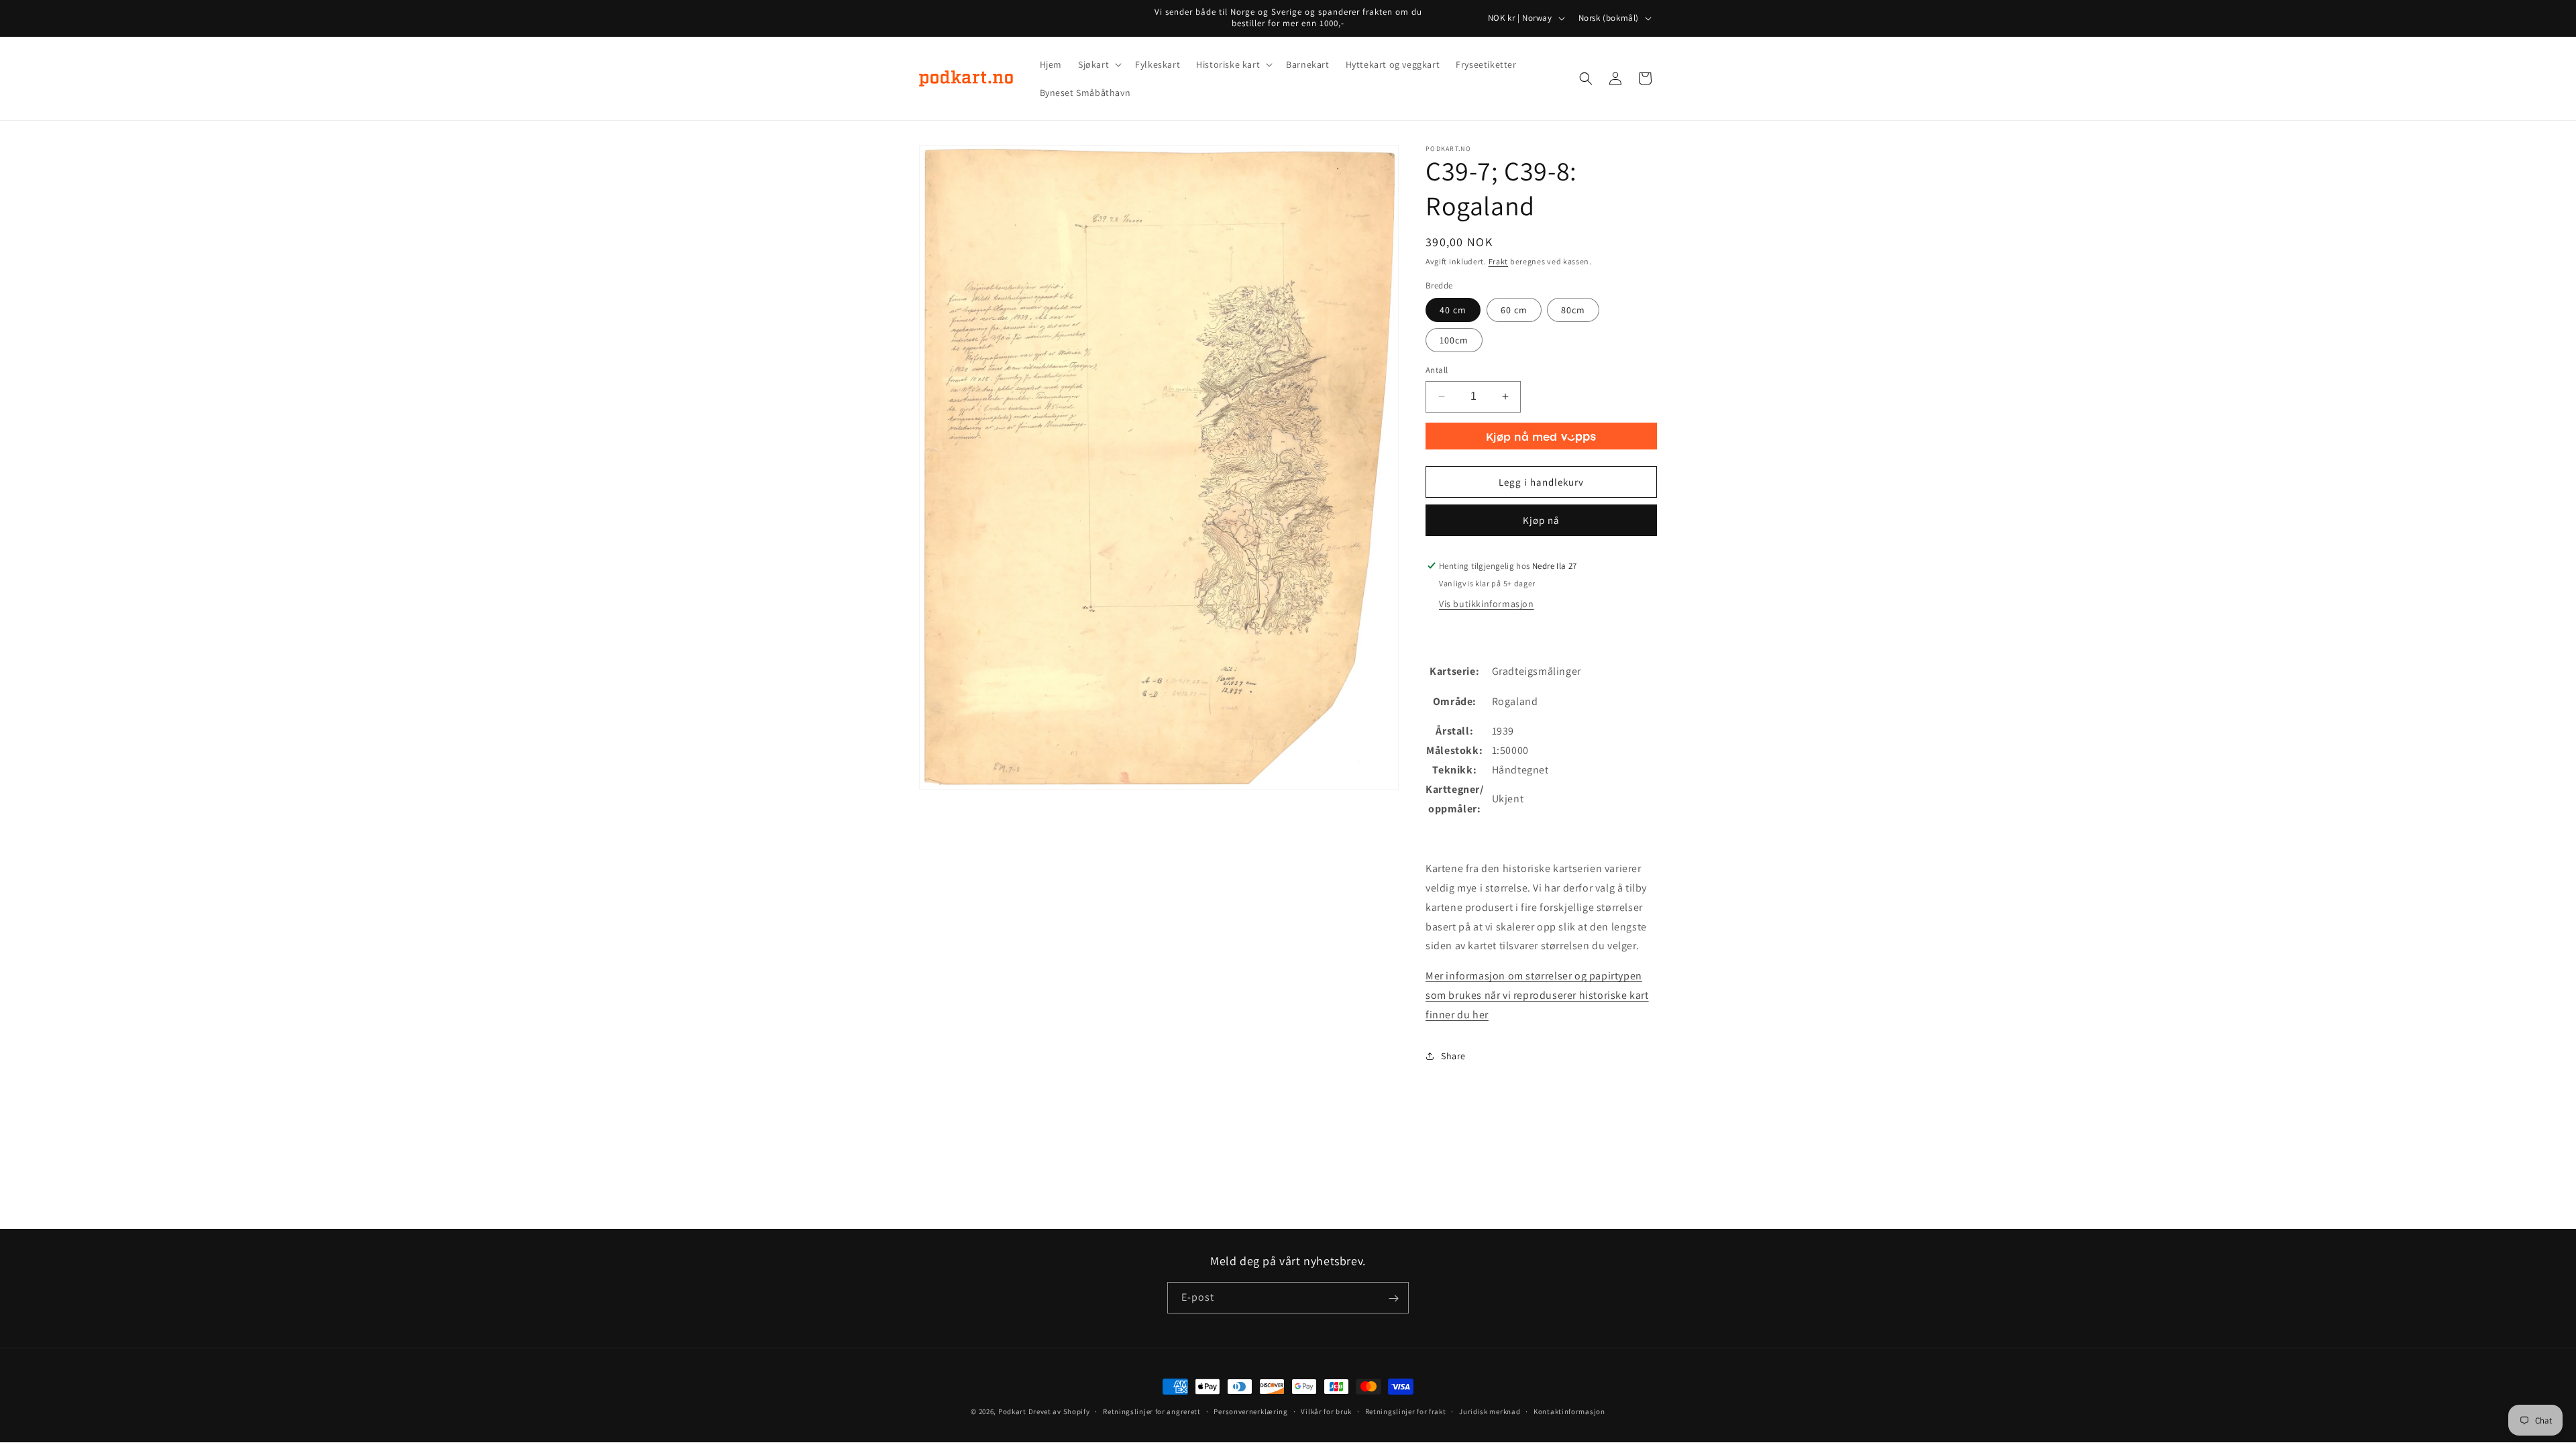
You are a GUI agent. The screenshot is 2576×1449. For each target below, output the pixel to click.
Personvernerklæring (1250, 1411)
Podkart (1012, 1411)
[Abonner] (1393, 1298)
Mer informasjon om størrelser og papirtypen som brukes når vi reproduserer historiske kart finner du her (1537, 995)
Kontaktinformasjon (1569, 1411)
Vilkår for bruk (1326, 1411)
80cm (1573, 310)
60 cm (1514, 310)
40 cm (1453, 310)
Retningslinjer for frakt (1406, 1411)
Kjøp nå (1541, 520)
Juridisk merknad (1490, 1411)
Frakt (1499, 261)
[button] (1098, 64)
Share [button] (1453, 1056)
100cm (1454, 340)
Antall (1437, 370)
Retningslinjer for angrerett (1152, 1411)
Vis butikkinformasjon (1487, 604)
